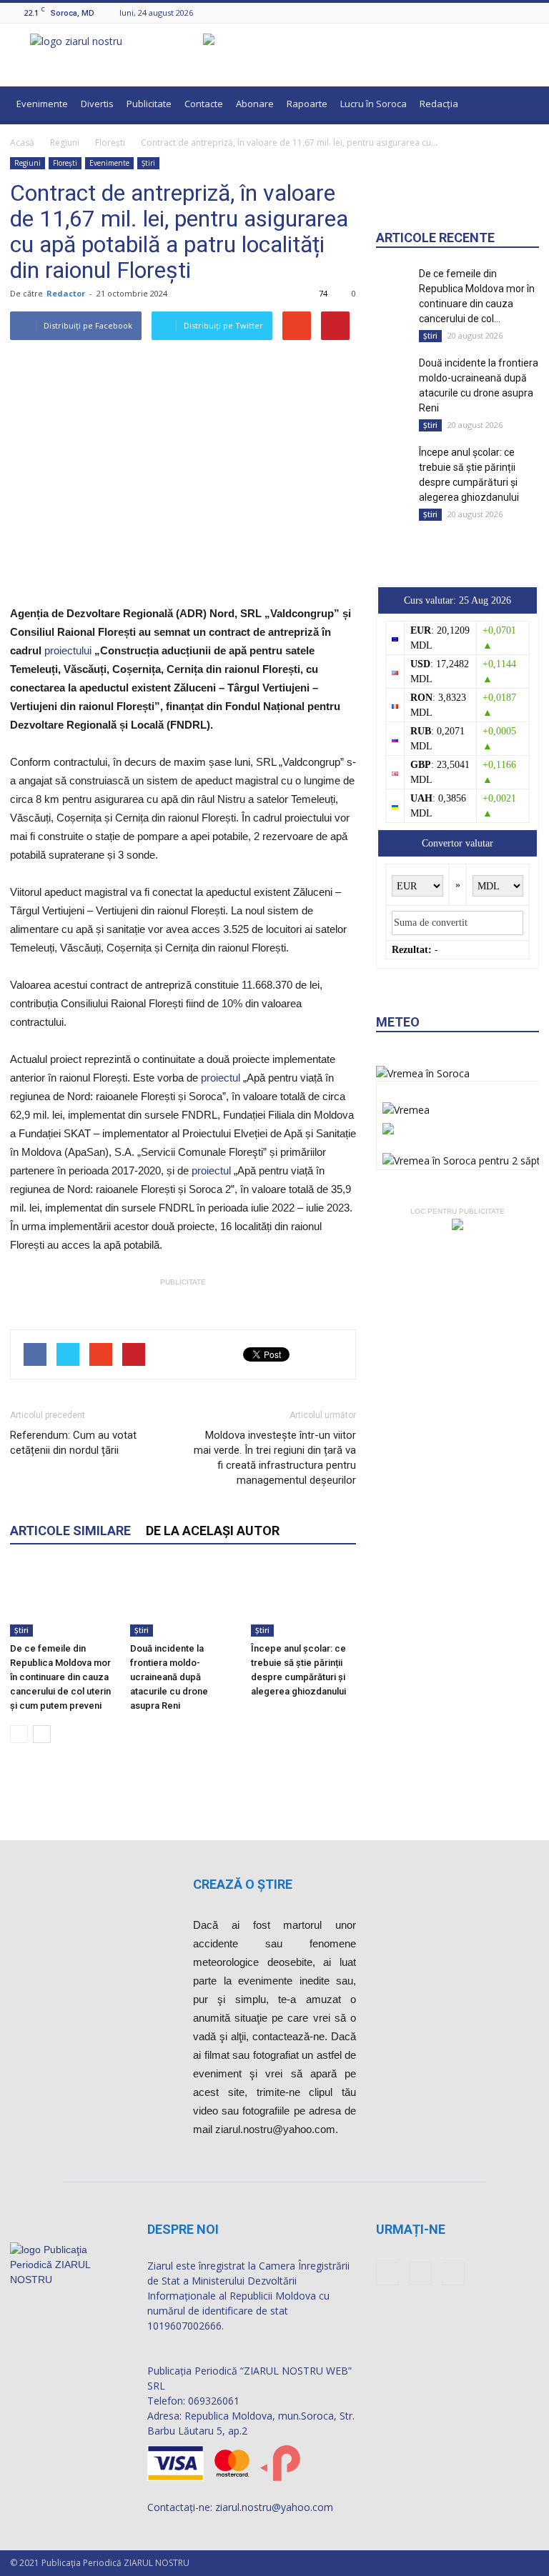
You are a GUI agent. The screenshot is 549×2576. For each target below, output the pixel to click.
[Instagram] (513, 13)
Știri (148, 163)
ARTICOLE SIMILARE (70, 1531)
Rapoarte (307, 104)
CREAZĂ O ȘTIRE (243, 1884)
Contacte (204, 104)
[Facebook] (495, 13)
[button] (522, 106)
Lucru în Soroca (374, 104)
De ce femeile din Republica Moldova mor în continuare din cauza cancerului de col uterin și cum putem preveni (60, 1677)
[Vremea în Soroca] (423, 1073)
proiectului (68, 650)
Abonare (255, 104)
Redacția (439, 104)
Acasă (22, 143)
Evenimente (42, 104)
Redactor (66, 293)
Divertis (97, 104)
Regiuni (65, 143)
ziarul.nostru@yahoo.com (274, 2507)
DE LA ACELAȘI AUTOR (213, 1531)
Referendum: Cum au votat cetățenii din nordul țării (73, 1443)
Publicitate (149, 104)
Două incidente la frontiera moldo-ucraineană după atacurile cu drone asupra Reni (169, 1677)
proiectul (221, 1078)
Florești (110, 143)
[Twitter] (531, 13)
